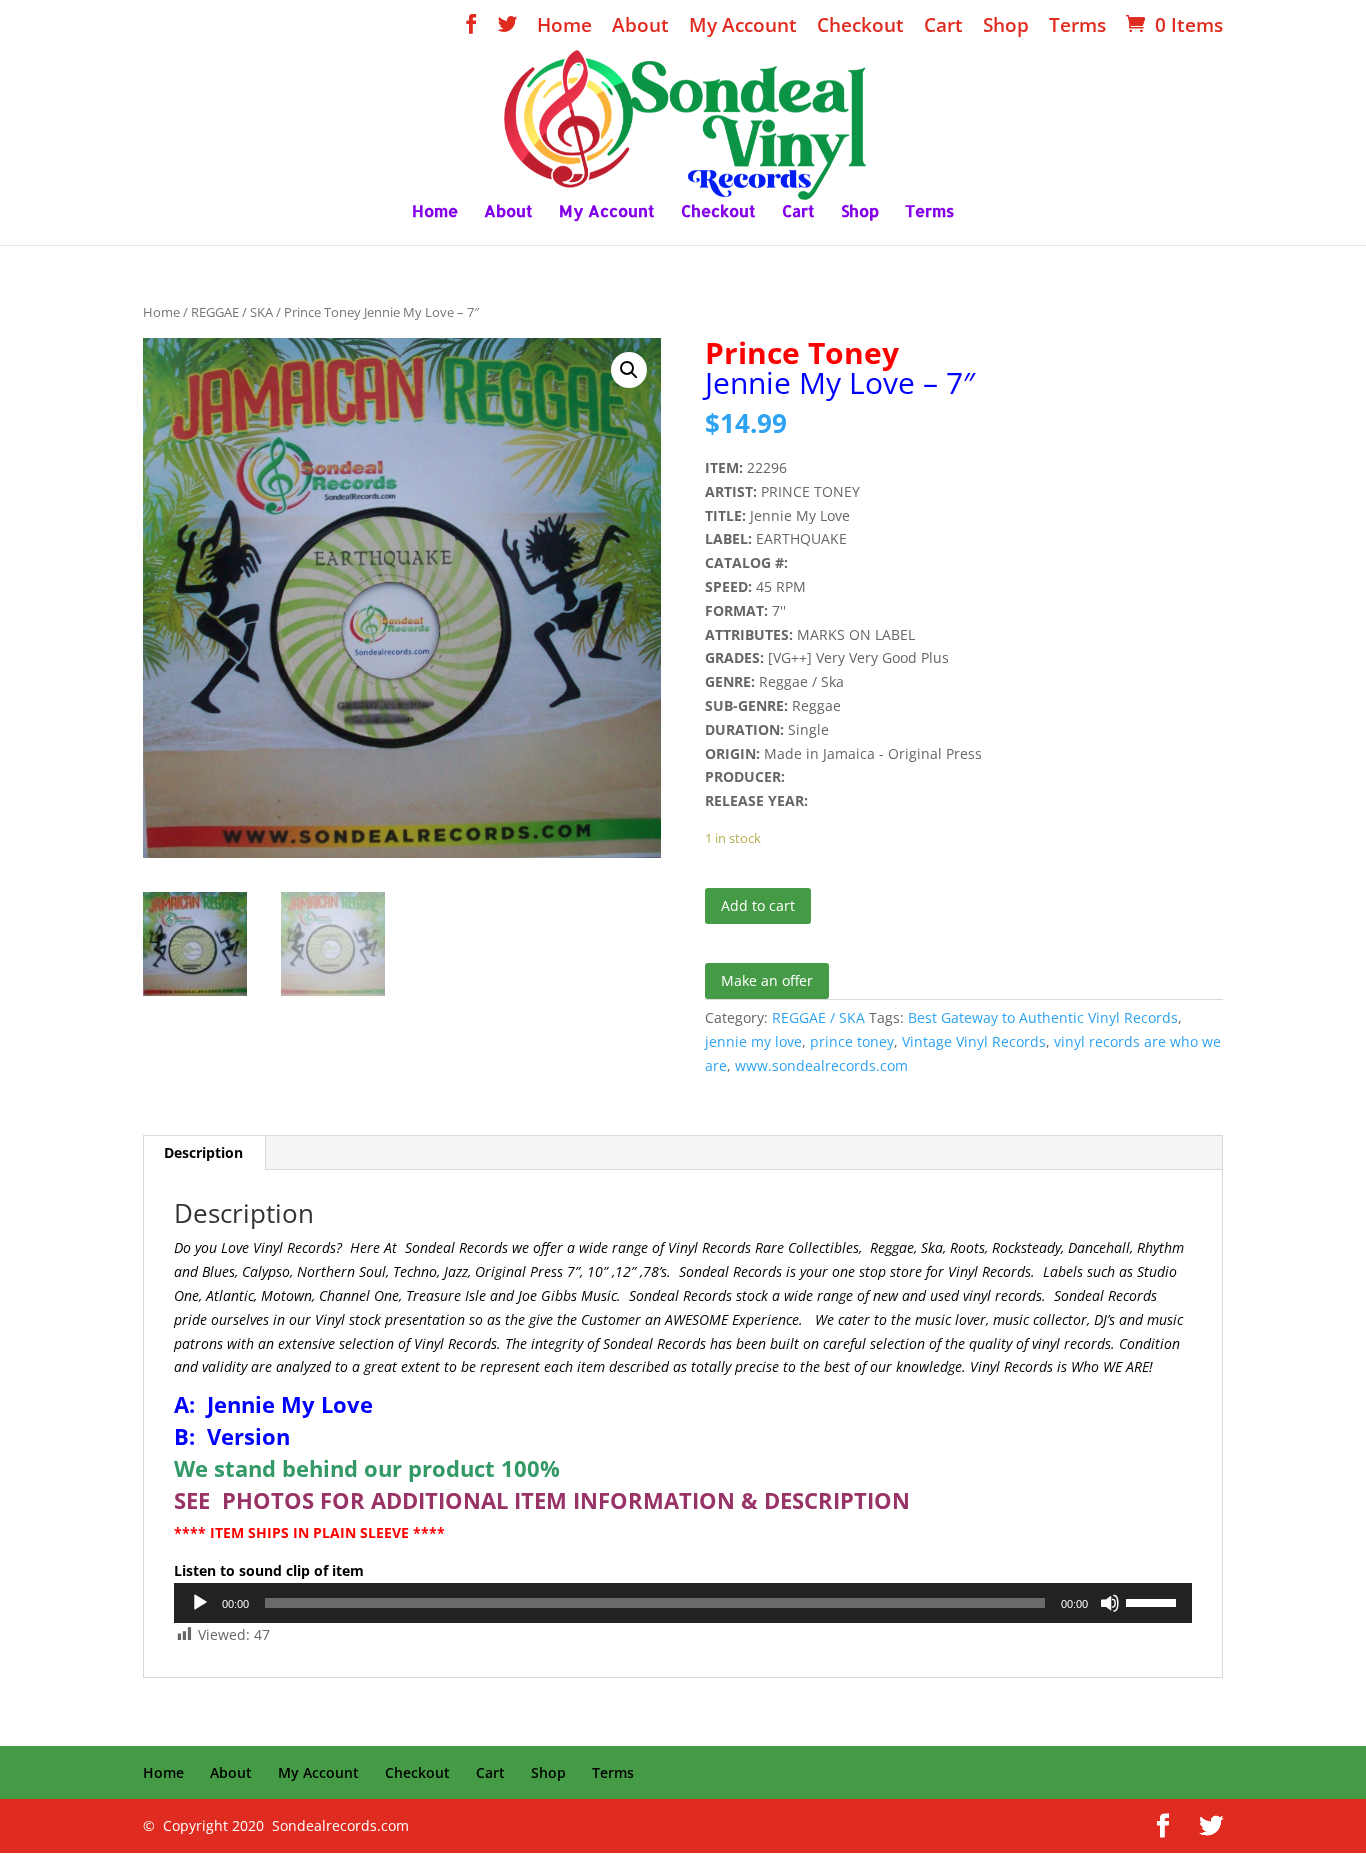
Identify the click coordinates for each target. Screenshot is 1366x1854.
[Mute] (1110, 1603)
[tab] (204, 1153)
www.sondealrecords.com (821, 1065)
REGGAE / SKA (232, 312)
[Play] (200, 1603)
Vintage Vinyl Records (974, 1041)
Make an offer (767, 980)
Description (203, 1152)
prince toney (852, 1041)
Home (564, 27)
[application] (683, 1603)
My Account (743, 27)
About (640, 27)
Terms (1077, 27)
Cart (943, 27)
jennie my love (753, 1041)
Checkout (860, 27)
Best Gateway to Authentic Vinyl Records (1043, 1017)
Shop (1006, 27)
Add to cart (758, 905)
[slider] (1154, 1601)
